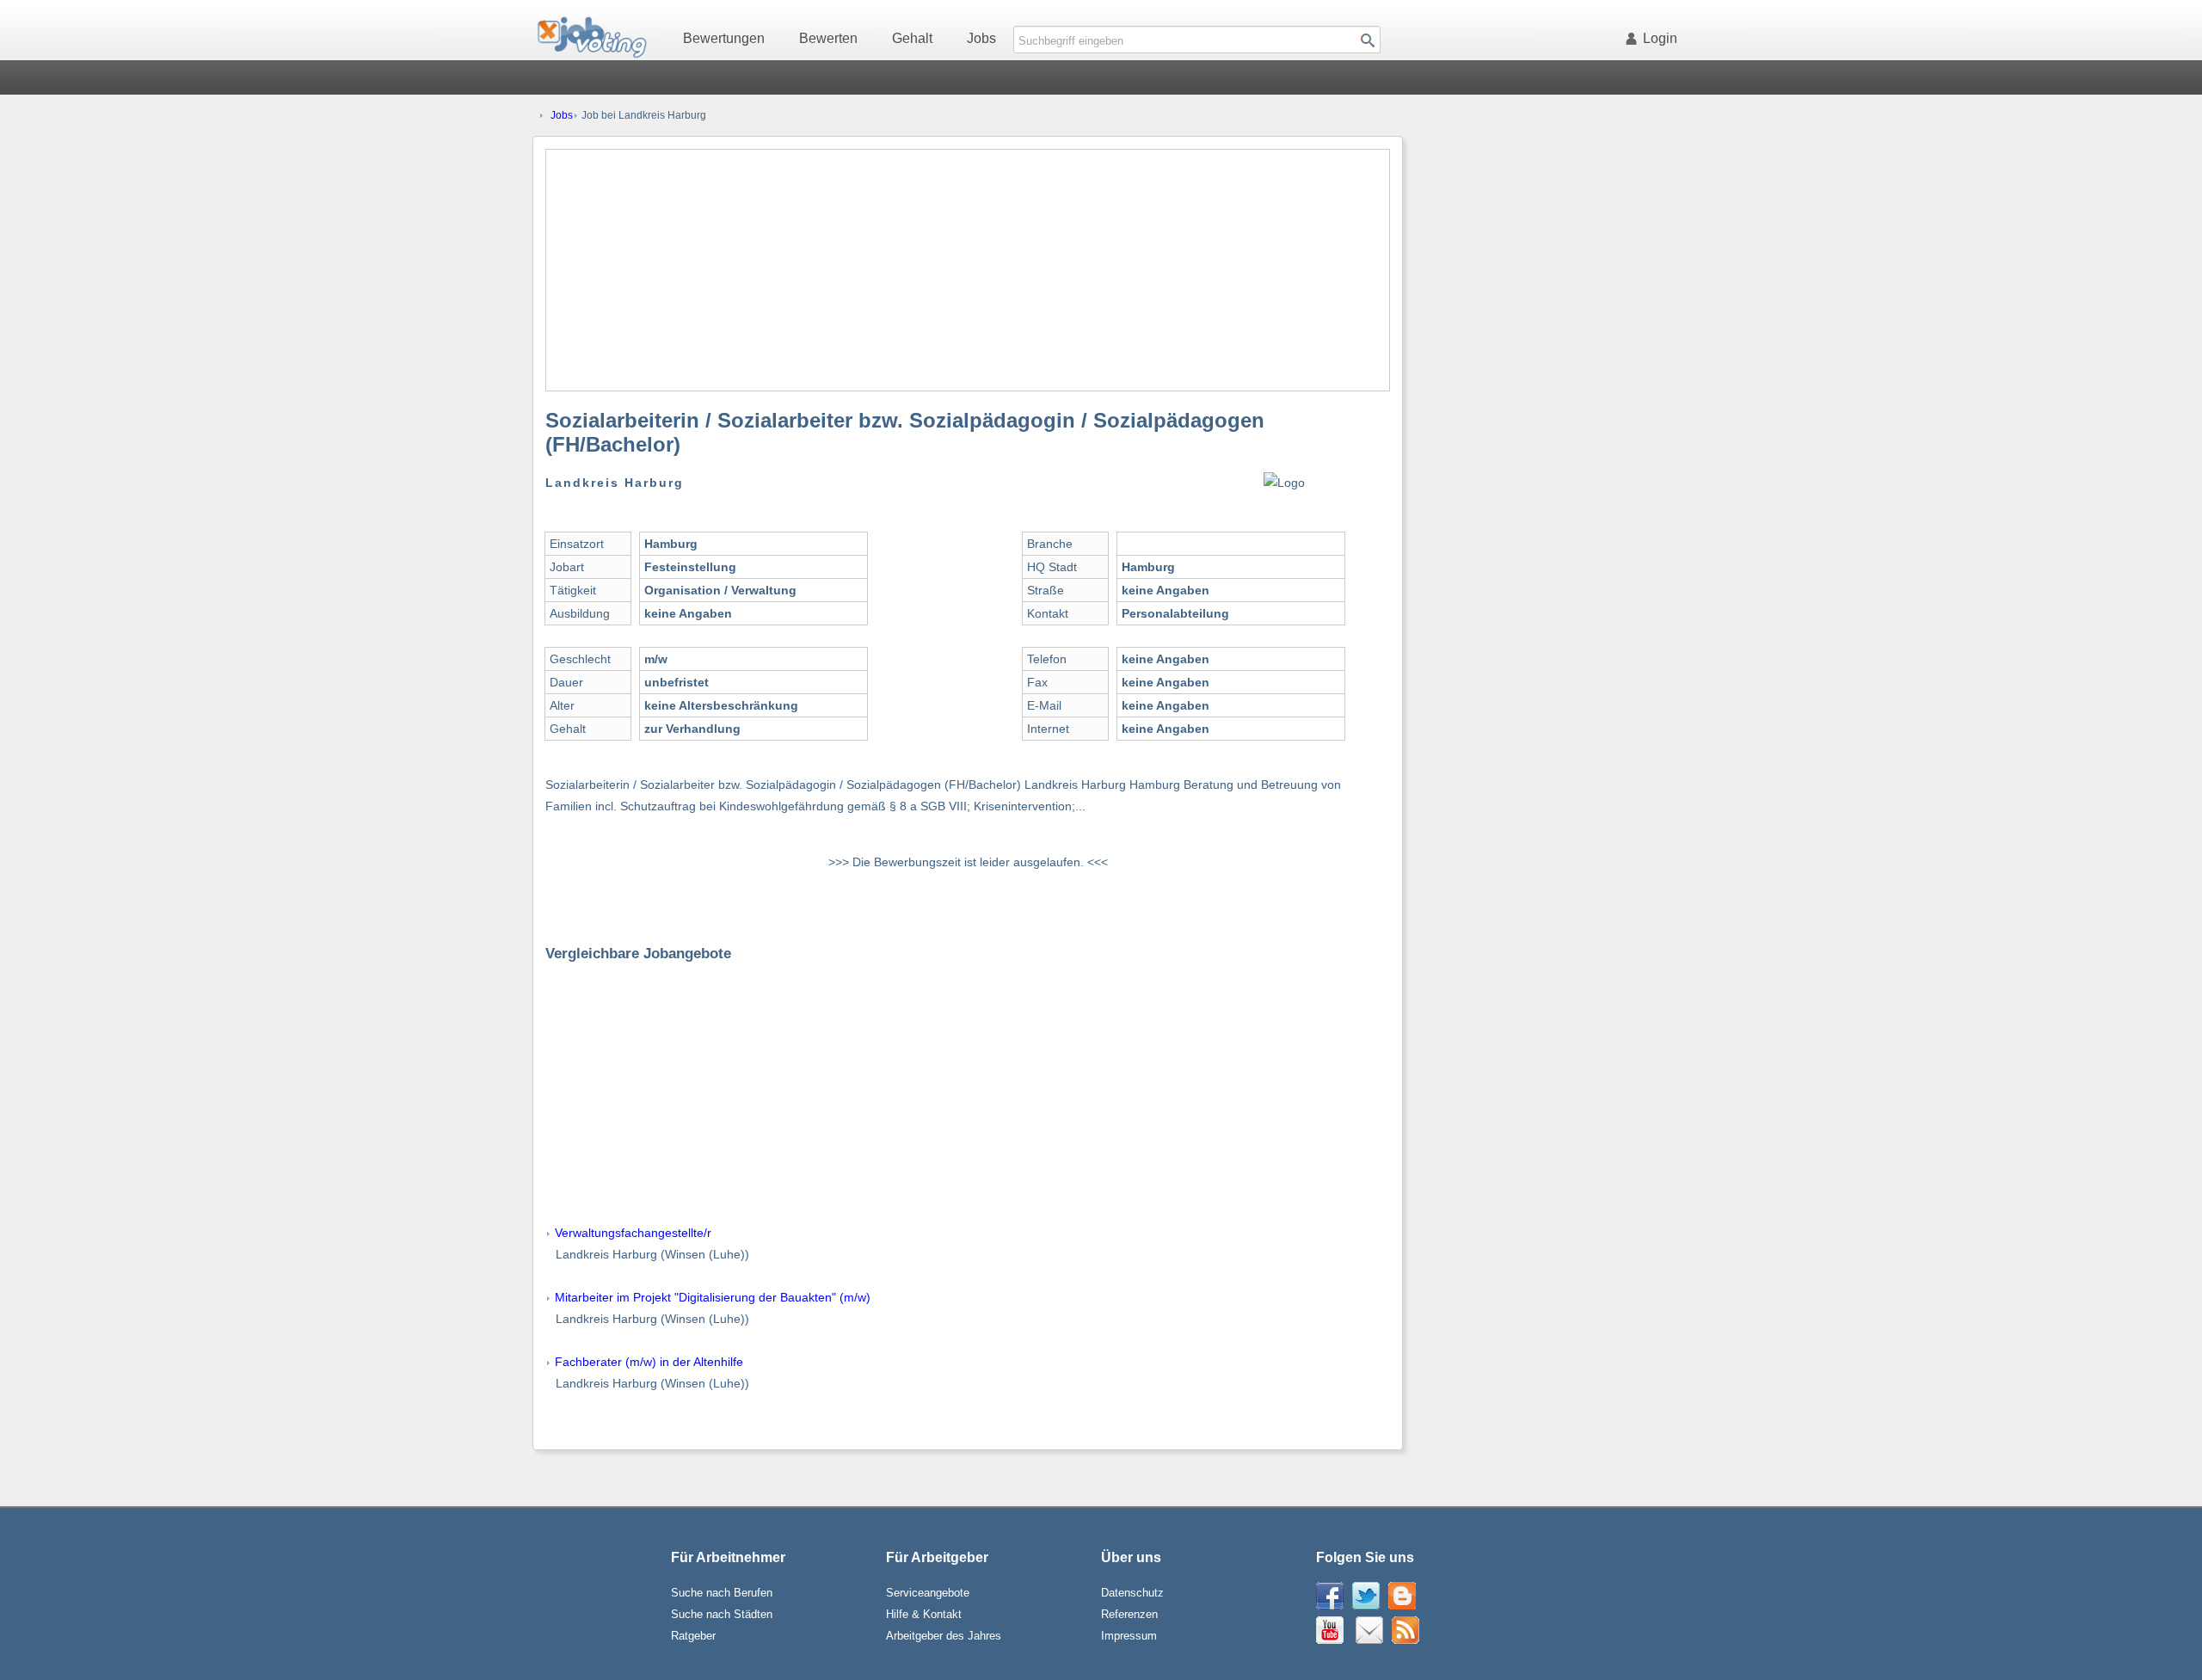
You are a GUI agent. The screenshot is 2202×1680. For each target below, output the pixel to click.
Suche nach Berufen (722, 1593)
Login (1660, 38)
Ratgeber (693, 1636)
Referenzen (1129, 1614)
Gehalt (912, 38)
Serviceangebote (928, 1593)
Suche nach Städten (722, 1614)
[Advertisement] (968, 270)
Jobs (981, 38)
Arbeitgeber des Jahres (944, 1636)
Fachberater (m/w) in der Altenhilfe (649, 1362)
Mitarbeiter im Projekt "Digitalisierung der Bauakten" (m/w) (713, 1297)
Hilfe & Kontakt (924, 1614)
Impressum (1129, 1636)
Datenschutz (1132, 1593)
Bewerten (828, 38)
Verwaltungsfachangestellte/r (633, 1233)
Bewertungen (724, 38)
